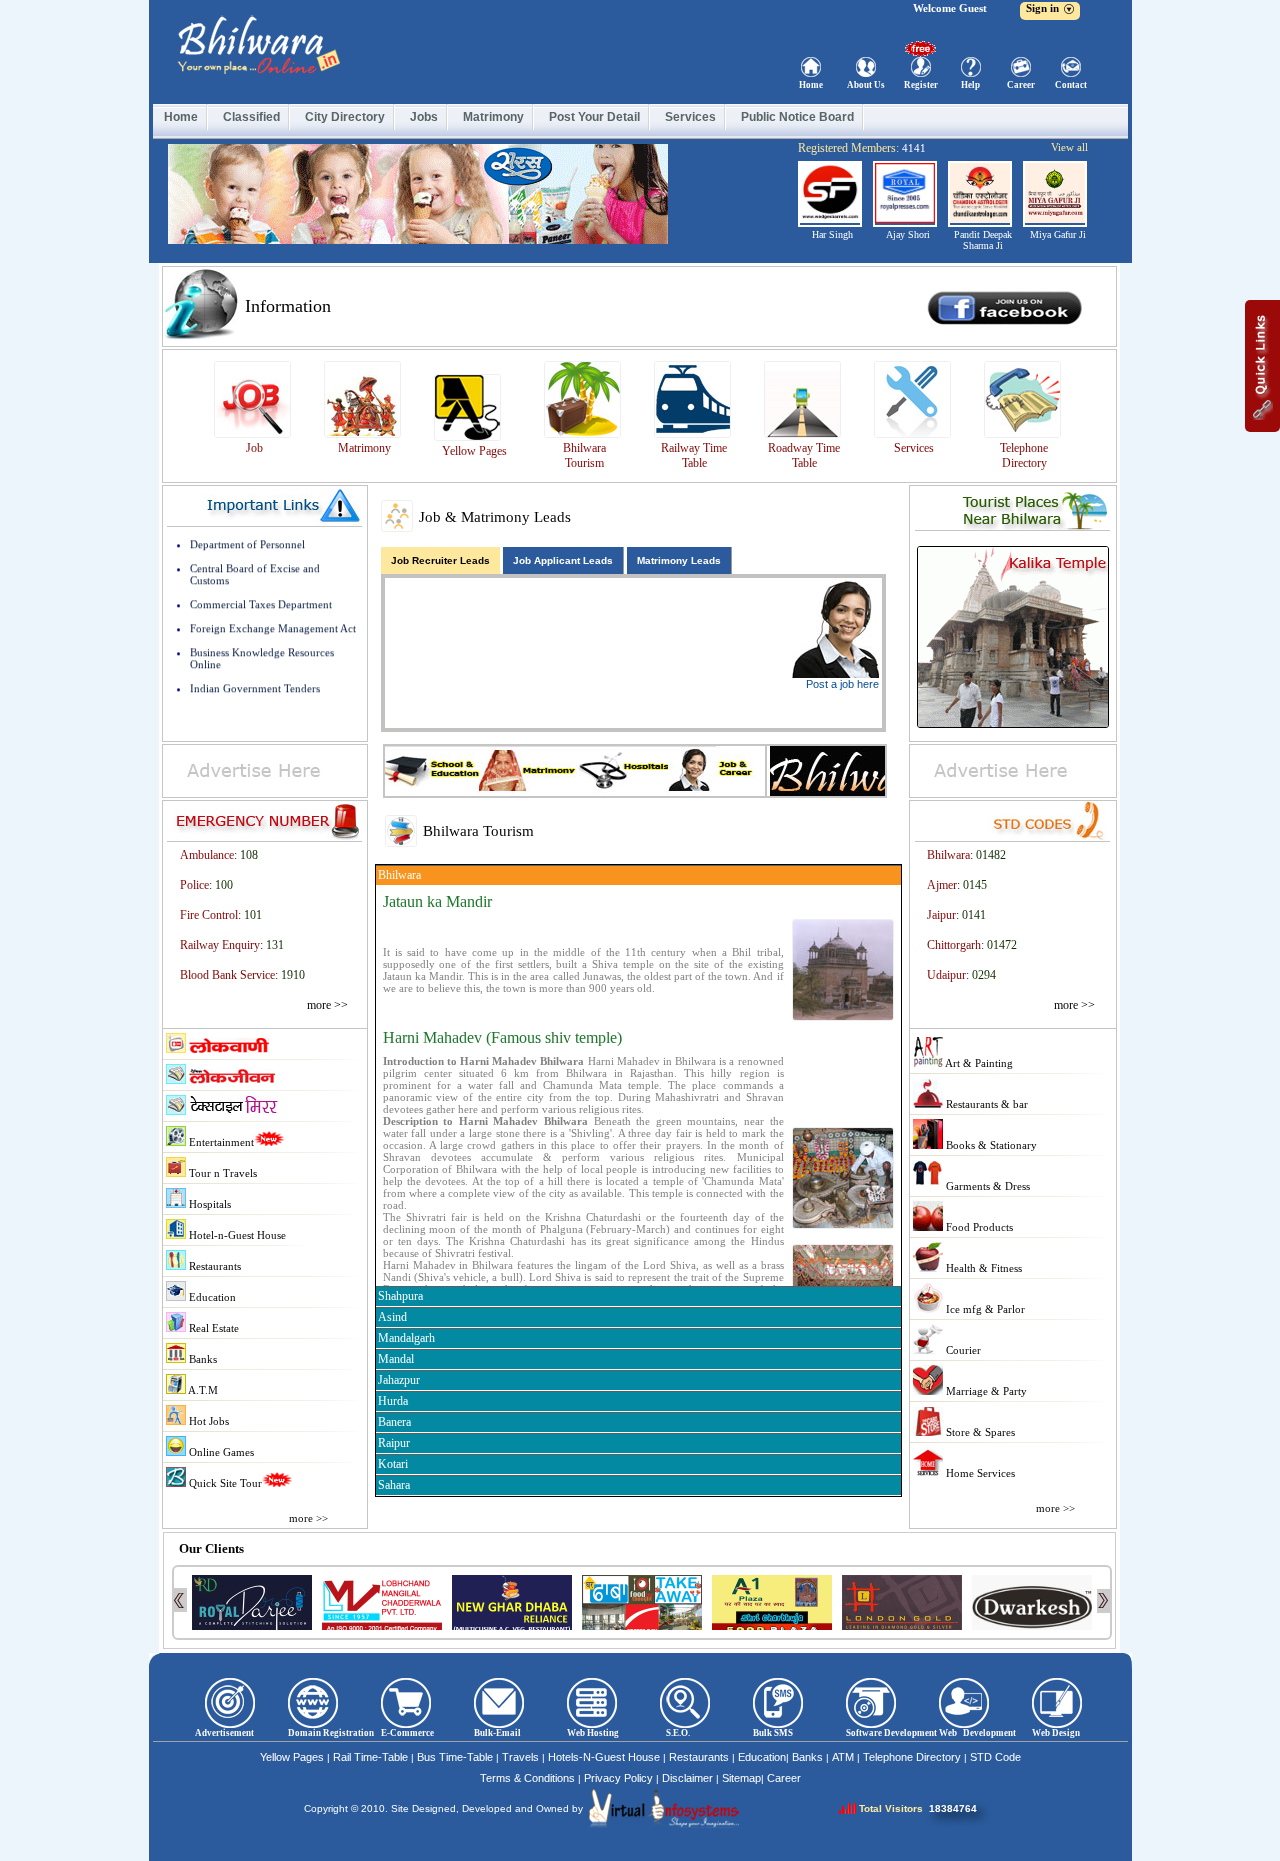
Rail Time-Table (370, 1757)
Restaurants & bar (985, 1104)
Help (970, 85)
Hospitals (208, 1204)
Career (1021, 85)
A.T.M (202, 1390)
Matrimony (493, 117)
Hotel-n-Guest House (236, 1235)
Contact (1071, 85)
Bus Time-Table (455, 1757)
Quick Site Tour (224, 1483)
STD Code (995, 1757)
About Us (866, 85)
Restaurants (213, 1266)
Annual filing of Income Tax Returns (275, 689)
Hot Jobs (207, 1421)
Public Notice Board (797, 117)
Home (811, 85)
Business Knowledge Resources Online (262, 635)
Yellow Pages (292, 1757)
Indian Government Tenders (255, 665)
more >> (327, 1005)
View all (1069, 147)
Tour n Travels (221, 1173)
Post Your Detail (594, 117)
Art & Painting (978, 1063)
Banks (201, 1359)
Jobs (424, 117)
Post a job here (842, 684)
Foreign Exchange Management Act (273, 605)
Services (690, 117)
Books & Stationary (990, 1145)
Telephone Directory (912, 1757)
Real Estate (212, 1328)
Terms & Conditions (527, 1778)
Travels (520, 1757)
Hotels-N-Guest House (604, 1757)
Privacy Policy (618, 1778)
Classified (251, 117)
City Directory (345, 117)
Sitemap (741, 1778)
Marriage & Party (985, 1391)
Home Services (979, 1473)
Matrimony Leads (679, 560)
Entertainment (220, 1142)
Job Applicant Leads (563, 560)
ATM (843, 1757)
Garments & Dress (986, 1186)
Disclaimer (687, 1778)
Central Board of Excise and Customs (255, 551)
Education (211, 1297)
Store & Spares (979, 1432)
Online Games (220, 1452)
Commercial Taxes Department (261, 581)
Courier (962, 1350)
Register (921, 85)
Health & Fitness (982, 1268)
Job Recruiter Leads (440, 560)
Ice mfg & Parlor (984, 1309)
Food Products (978, 1227)
